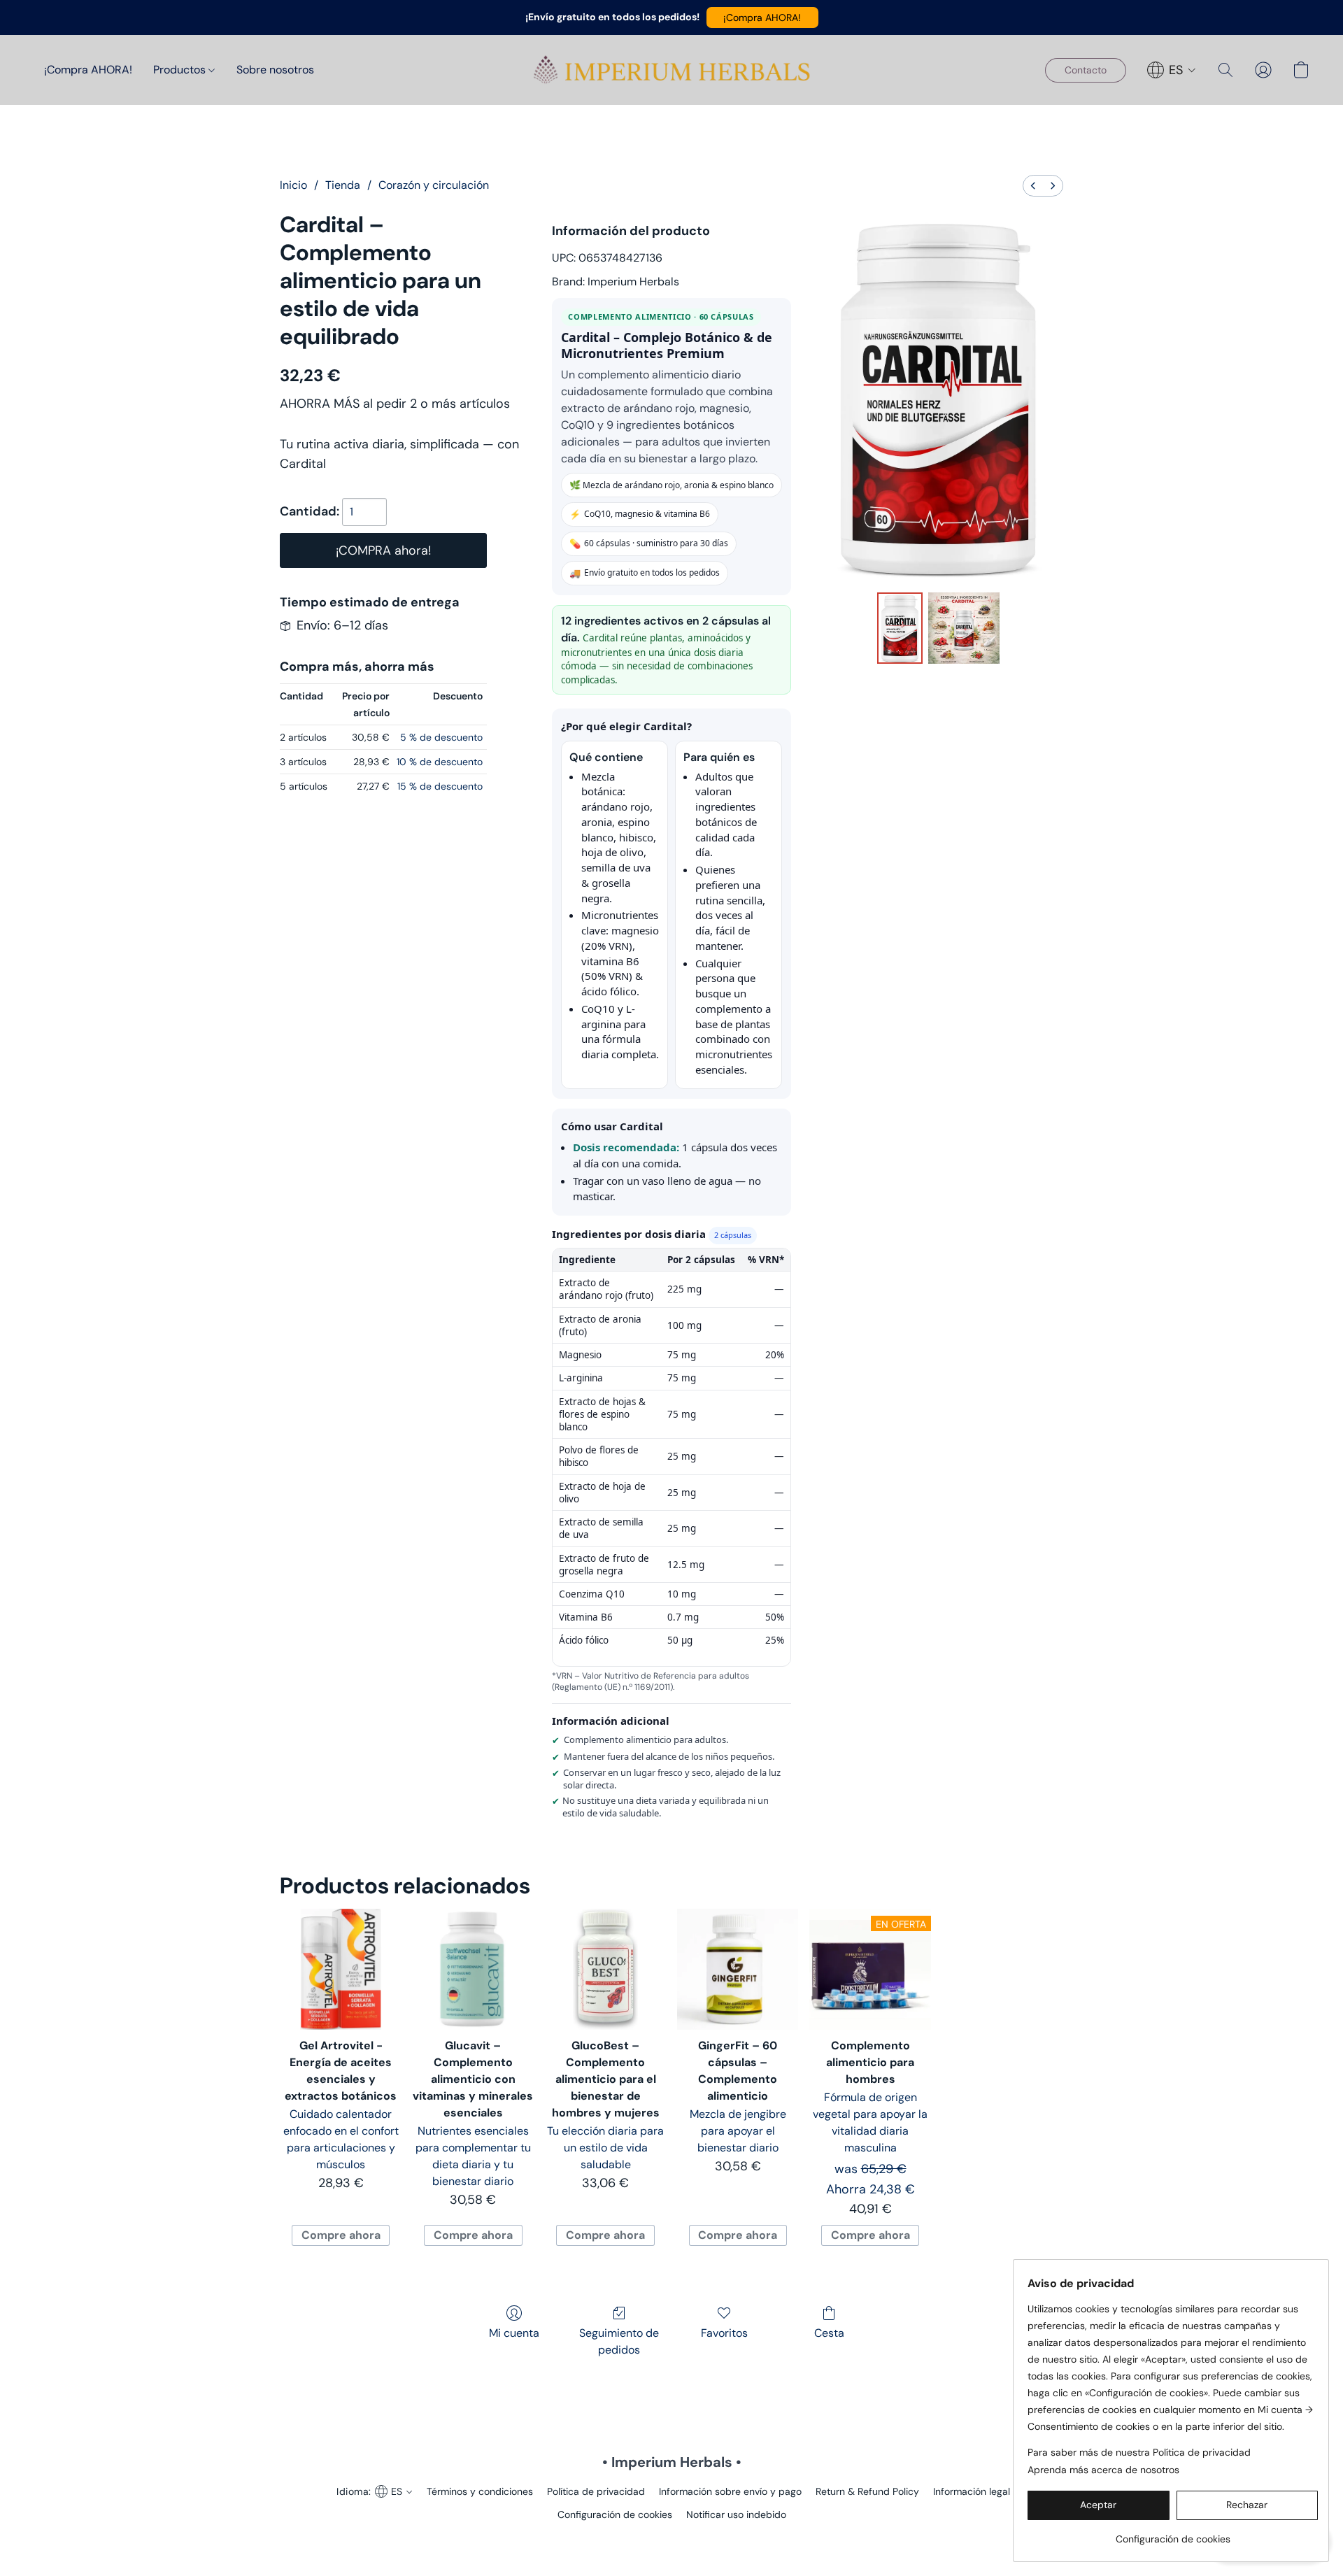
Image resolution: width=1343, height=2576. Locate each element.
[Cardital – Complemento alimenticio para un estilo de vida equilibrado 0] (900, 628)
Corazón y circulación (434, 185)
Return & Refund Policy (867, 2491)
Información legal (972, 2491)
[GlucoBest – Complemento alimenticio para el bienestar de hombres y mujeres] (605, 1969)
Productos (181, 70)
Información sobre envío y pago (730, 2491)
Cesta (829, 2333)
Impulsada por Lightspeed (672, 2538)
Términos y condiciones (480, 2491)
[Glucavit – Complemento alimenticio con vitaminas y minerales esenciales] (473, 1969)
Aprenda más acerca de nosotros (1103, 2470)
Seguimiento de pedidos (619, 2341)
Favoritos (724, 2333)
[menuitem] (1033, 186)
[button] (762, 17)
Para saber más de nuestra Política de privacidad (1139, 2452)
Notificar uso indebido (736, 2514)
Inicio (293, 185)
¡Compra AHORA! (88, 70)
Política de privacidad (596, 2491)
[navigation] (1172, 70)
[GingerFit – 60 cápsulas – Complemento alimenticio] (738, 1969)
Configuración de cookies (615, 2514)
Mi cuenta (514, 2333)
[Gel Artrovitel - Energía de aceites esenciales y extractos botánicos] (340, 1969)
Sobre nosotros (275, 70)
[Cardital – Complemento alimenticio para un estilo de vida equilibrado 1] (964, 628)
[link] (1173, 2534)
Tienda (343, 185)
